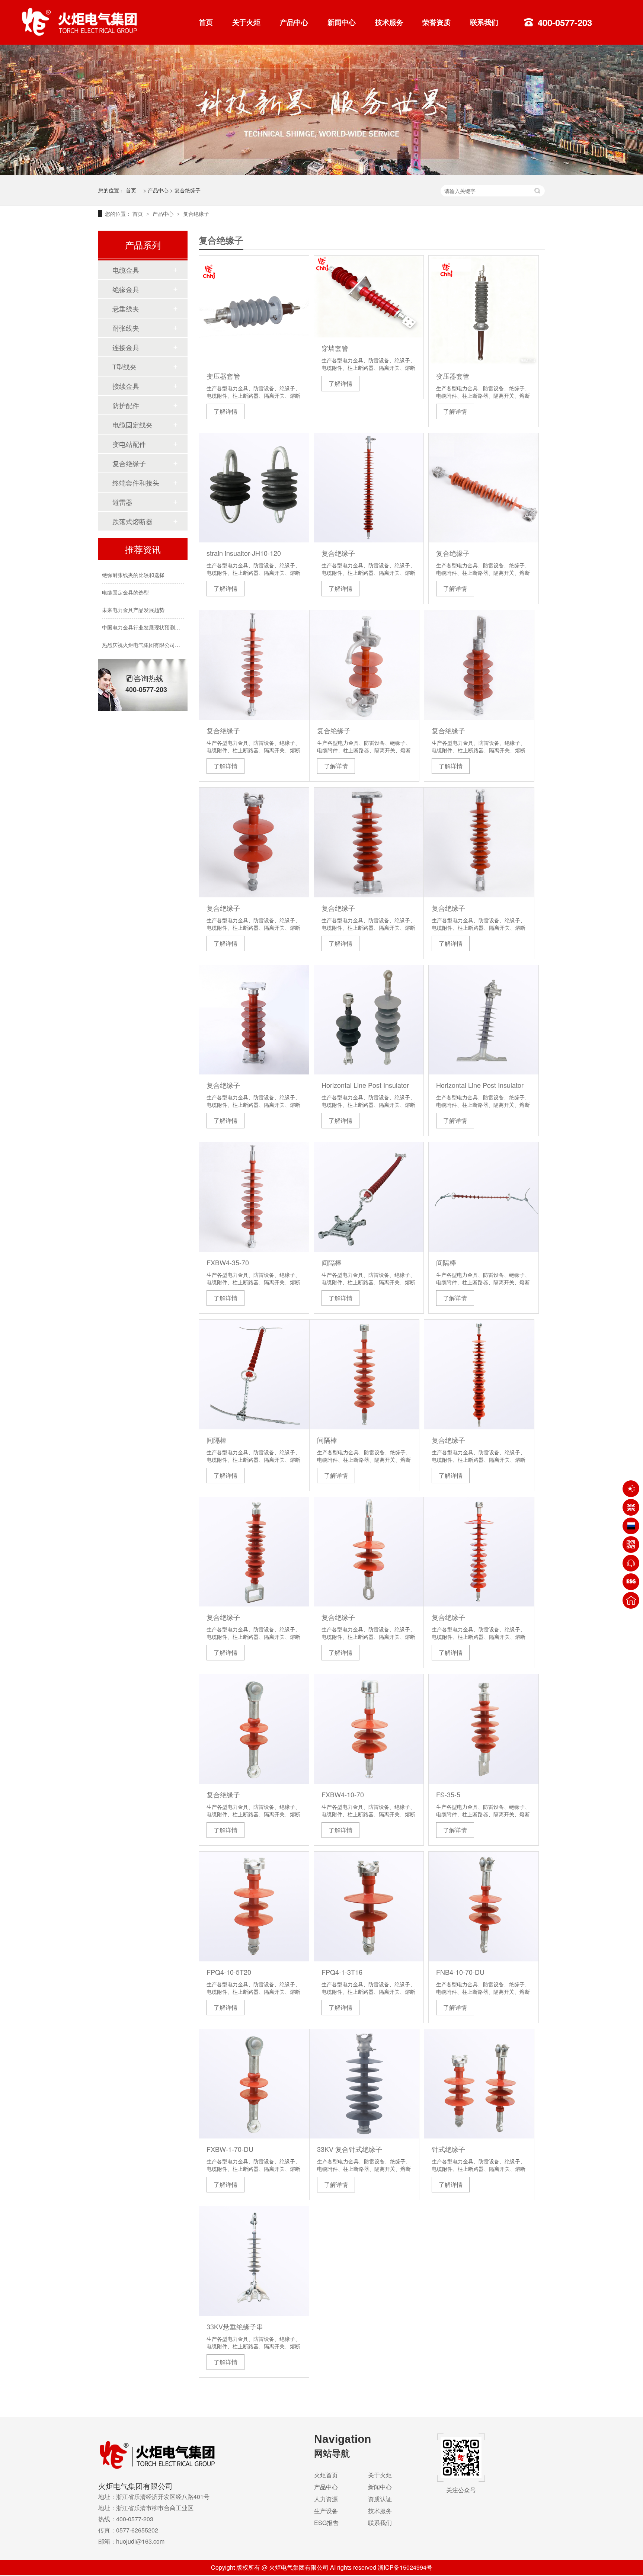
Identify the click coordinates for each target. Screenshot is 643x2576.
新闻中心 (342, 22)
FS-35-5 (448, 1794)
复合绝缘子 (338, 553)
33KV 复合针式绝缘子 (350, 2149)
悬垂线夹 (126, 308)
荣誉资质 (436, 22)
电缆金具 (126, 270)
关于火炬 (246, 22)
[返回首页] (631, 1600)
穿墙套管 (335, 348)
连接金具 (126, 347)
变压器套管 (223, 376)
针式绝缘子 (448, 2149)
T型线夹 (124, 366)
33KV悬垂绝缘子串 (235, 2326)
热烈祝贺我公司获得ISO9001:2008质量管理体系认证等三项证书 (176, 648)
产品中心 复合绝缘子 (174, 190)
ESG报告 (326, 2523)
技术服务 (389, 22)
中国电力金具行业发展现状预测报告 (144, 613)
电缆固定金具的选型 (125, 578)
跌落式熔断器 (132, 521)
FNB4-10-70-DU (460, 1972)
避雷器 (122, 502)
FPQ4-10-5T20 (229, 1972)
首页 (206, 22)
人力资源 (326, 2499)
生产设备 (326, 2511)
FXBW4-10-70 (343, 1794)
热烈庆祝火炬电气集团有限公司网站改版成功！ (157, 630)
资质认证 (380, 2499)
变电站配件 (129, 444)
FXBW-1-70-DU (230, 2149)
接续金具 (126, 386)
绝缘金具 (126, 289)
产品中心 (294, 22)
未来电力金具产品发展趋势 (133, 595)
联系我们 (484, 22)
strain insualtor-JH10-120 (244, 553)
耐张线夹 (126, 328)
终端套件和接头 (136, 483)
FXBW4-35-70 (228, 1262)
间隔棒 (332, 1262)
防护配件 (126, 405)
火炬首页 (326, 2475)
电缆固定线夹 (132, 424)
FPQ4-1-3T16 (342, 1972)
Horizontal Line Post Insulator (365, 1085)
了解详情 (225, 411)
